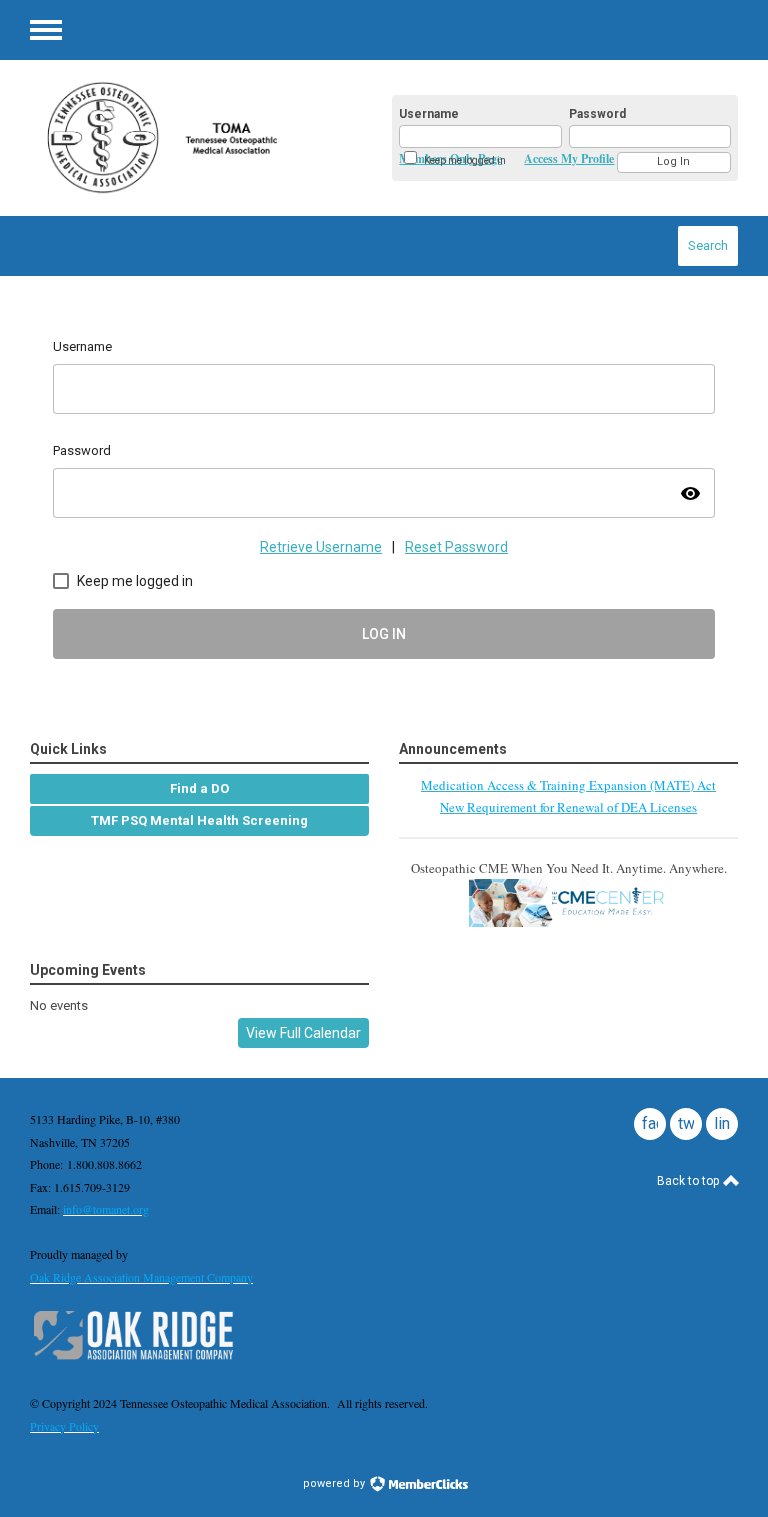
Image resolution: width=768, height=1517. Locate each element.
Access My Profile (569, 158)
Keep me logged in (465, 160)
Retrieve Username (321, 547)
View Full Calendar (303, 1033)
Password (597, 114)
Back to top (689, 1181)
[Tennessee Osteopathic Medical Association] (189, 138)
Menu (46, 30)
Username (429, 114)
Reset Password (456, 547)
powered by (335, 1483)
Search (708, 245)
